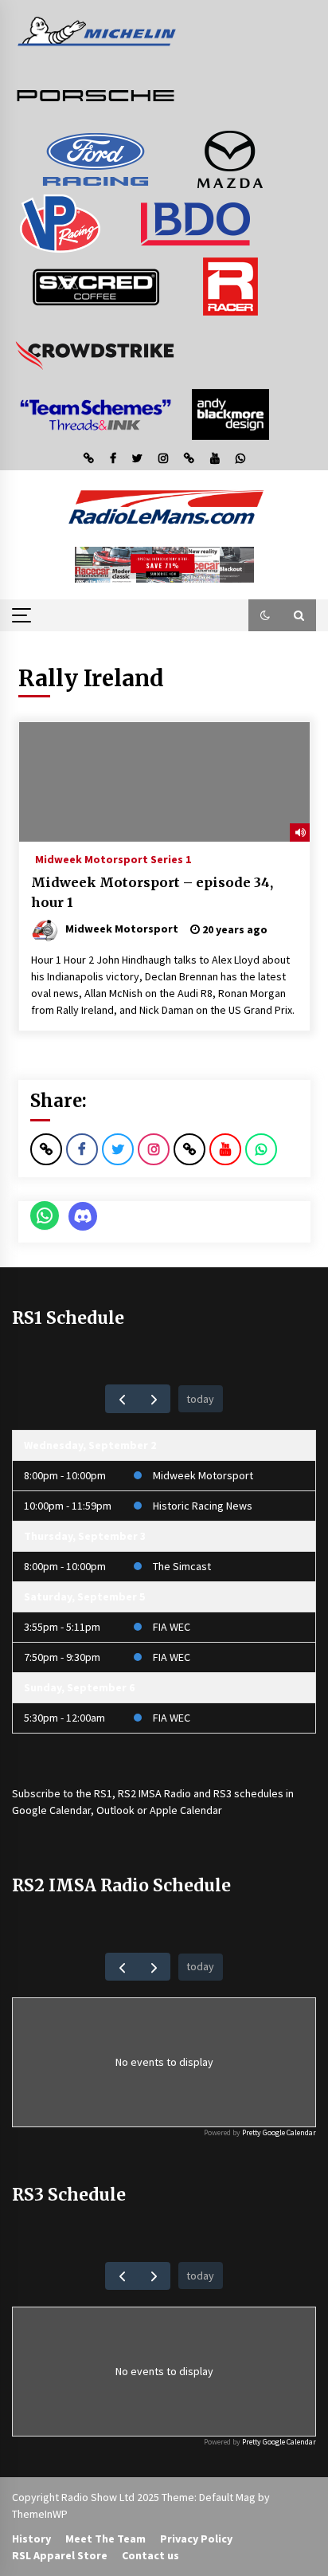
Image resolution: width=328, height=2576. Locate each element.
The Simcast (182, 1566)
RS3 (223, 1793)
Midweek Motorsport (203, 1475)
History (31, 2539)
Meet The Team (105, 2539)
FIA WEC (172, 1627)
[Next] (154, 1398)
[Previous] (121, 1398)
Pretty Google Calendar (279, 2132)
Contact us (150, 2555)
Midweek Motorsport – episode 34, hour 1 (152, 892)
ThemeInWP (40, 2514)
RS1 (103, 1793)
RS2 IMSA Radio (154, 1793)
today (200, 1399)
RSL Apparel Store (60, 2555)
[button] (265, 615)
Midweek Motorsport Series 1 (113, 858)
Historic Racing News (203, 1506)
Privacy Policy (196, 2539)
